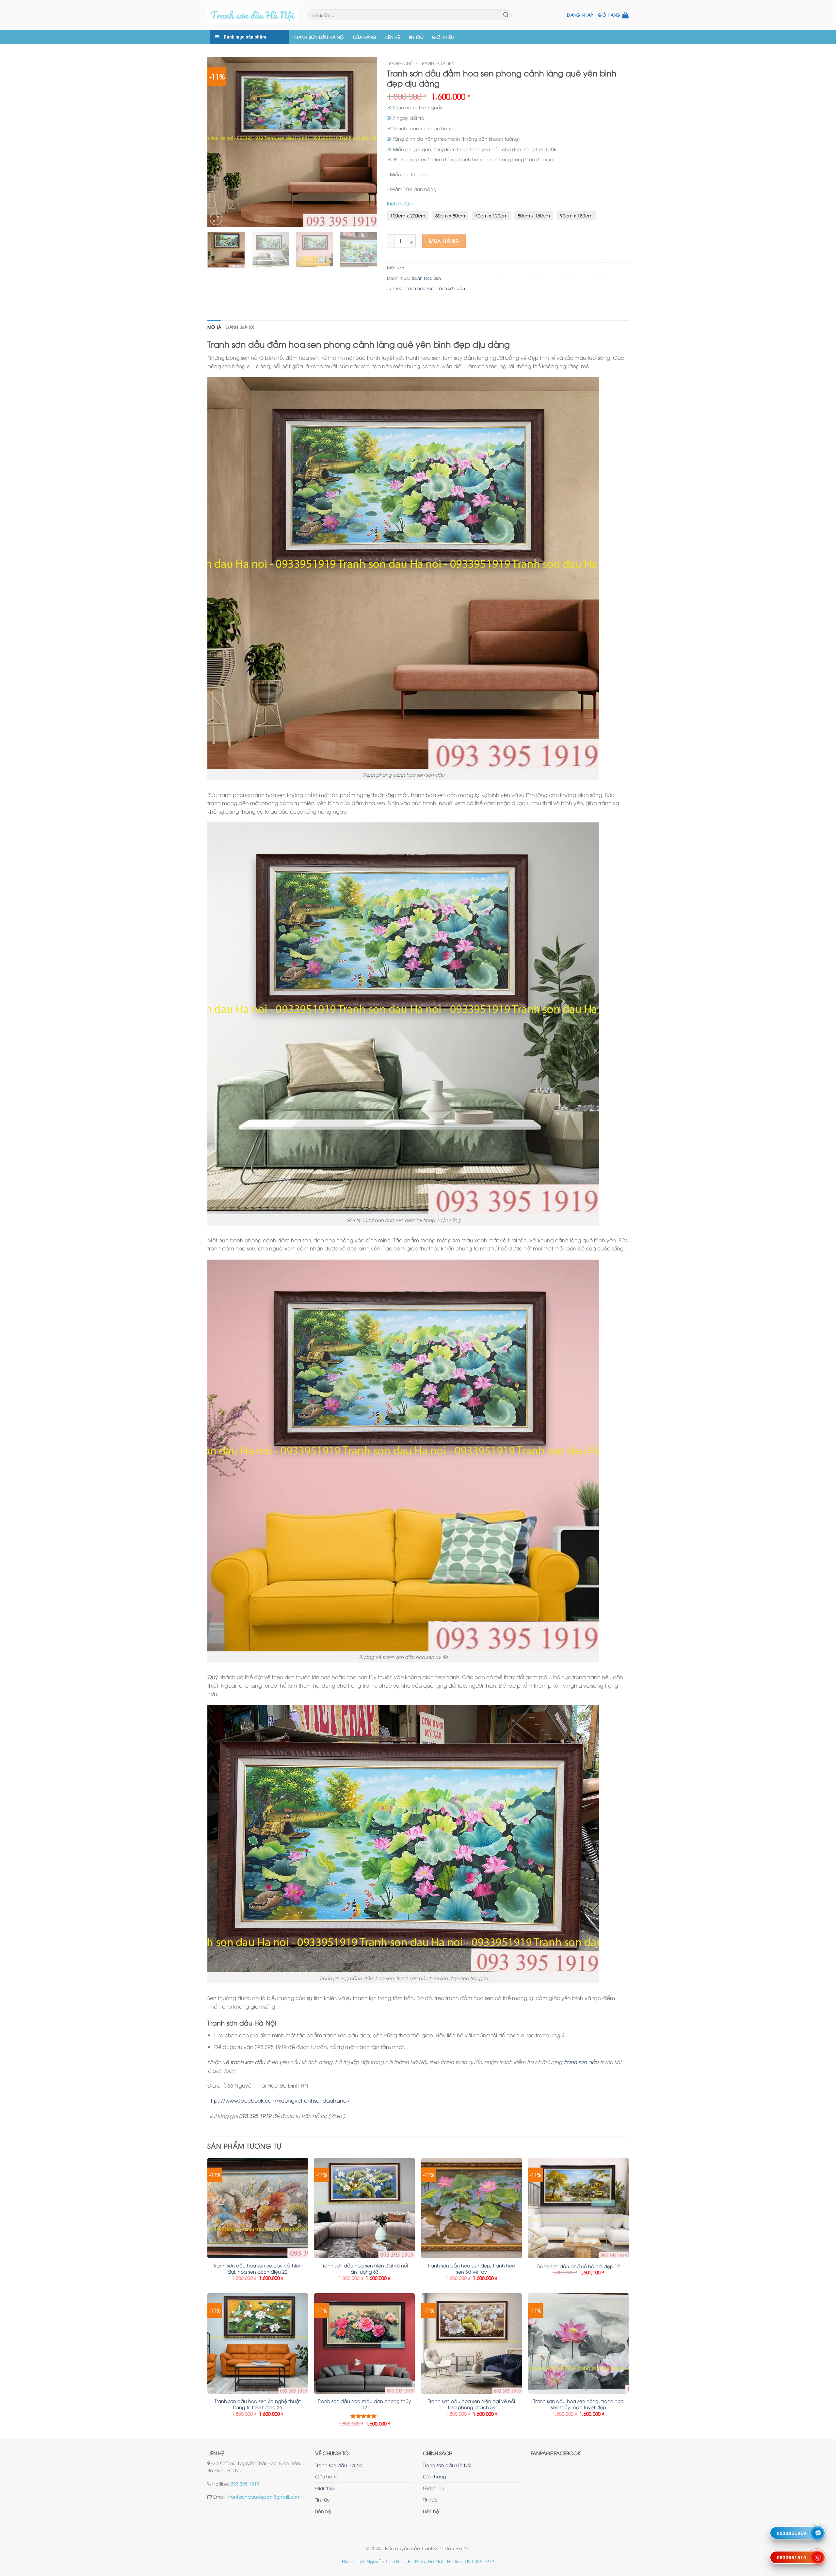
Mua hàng (444, 241)
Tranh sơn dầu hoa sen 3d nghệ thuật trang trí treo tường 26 (258, 2404)
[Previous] (219, 142)
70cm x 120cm (491, 215)
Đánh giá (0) (240, 327)
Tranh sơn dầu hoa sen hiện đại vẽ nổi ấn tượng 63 (364, 2269)
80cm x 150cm (534, 215)
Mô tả (214, 327)
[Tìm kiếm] (506, 15)
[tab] (214, 327)
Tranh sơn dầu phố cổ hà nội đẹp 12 (578, 2266)
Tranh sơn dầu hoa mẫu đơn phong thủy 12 (364, 2404)
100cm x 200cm (408, 215)
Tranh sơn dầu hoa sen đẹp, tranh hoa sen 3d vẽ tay (471, 2269)
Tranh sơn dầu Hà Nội (319, 37)
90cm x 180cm (576, 215)
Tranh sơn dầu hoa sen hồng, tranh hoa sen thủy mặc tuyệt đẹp (579, 2404)
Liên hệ (392, 37)
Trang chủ (400, 63)
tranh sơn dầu (451, 288)
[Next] (365, 142)
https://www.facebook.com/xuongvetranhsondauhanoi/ (279, 2100)
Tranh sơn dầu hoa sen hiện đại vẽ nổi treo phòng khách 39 (472, 2404)
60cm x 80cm (450, 215)
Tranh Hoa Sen (437, 63)
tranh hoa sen (419, 288)
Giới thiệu (443, 37)
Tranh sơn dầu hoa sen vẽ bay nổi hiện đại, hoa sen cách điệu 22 (257, 2269)
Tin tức (416, 37)
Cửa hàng (365, 37)
